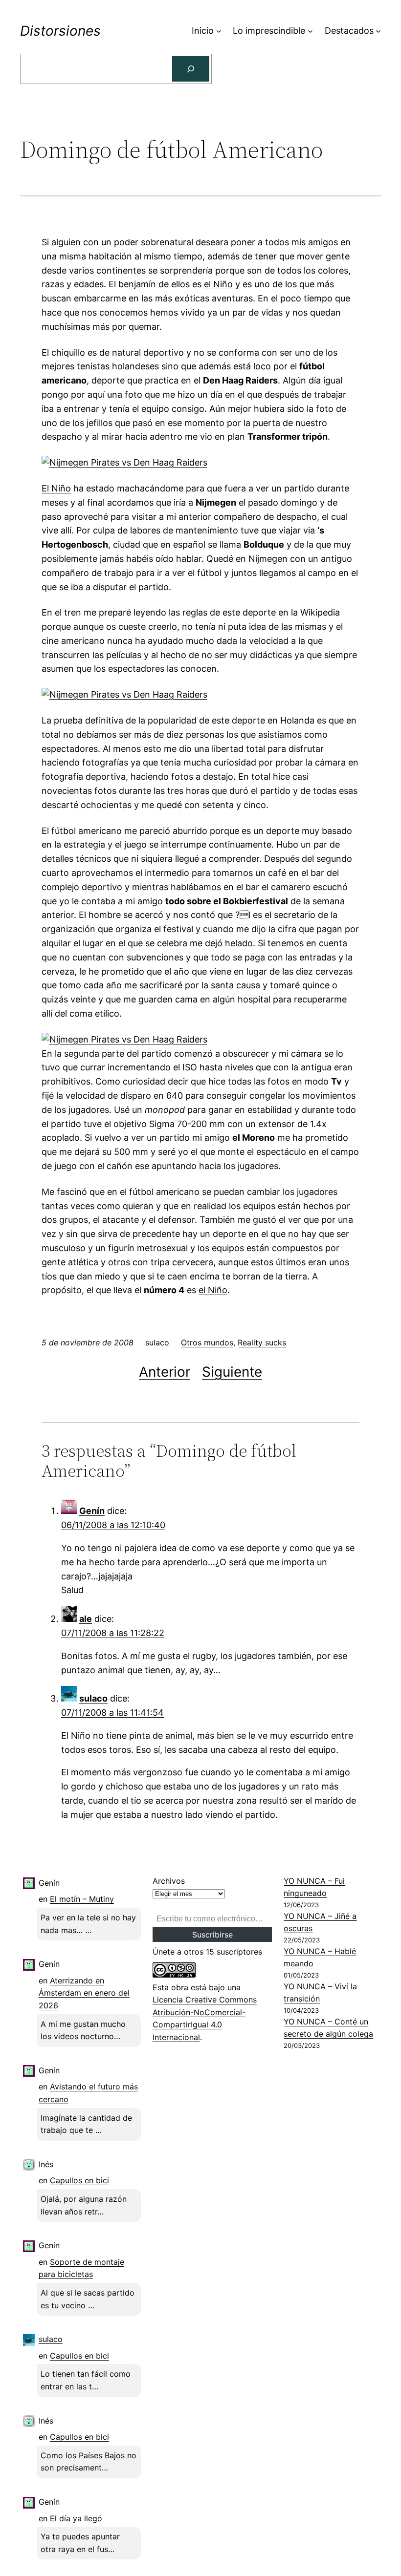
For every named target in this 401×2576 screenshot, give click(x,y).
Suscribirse (212, 1935)
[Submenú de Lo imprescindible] (310, 31)
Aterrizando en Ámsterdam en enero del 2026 (84, 1993)
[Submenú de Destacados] (378, 31)
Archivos (169, 1881)
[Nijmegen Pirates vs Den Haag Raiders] (124, 462)
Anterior (165, 1372)
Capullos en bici (79, 2180)
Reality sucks (262, 1342)
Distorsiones (60, 31)
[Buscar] (191, 69)
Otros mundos (207, 1342)
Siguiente (232, 1372)
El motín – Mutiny (82, 1899)
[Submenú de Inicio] (219, 31)
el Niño (218, 284)
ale (86, 1619)
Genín (92, 1511)
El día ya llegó (76, 2518)
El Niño (56, 488)
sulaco (93, 1698)
